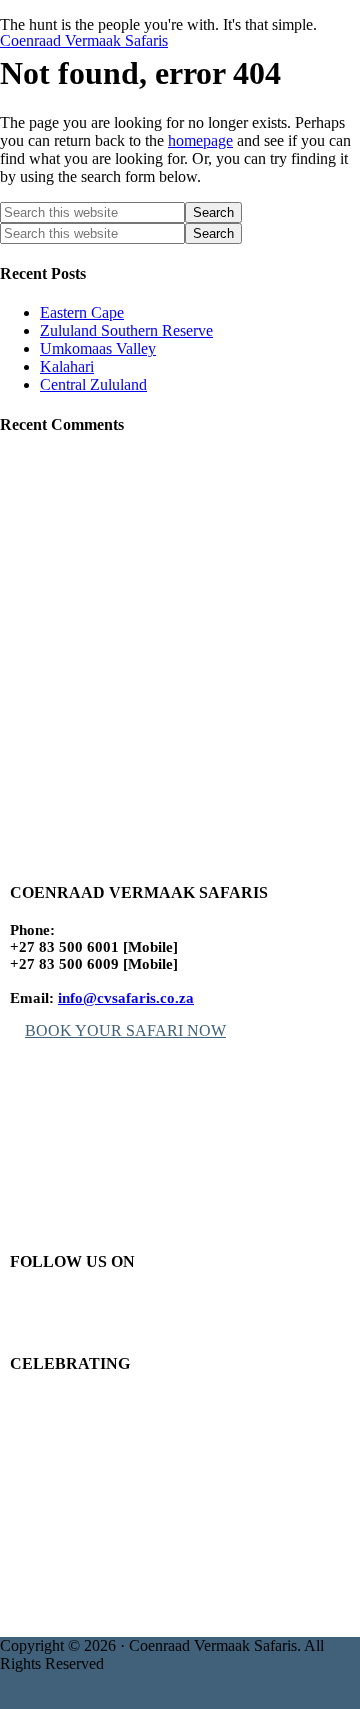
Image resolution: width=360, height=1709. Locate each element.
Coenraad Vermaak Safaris (84, 40)
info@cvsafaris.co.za (126, 998)
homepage (200, 140)
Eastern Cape (82, 312)
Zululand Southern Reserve (126, 330)
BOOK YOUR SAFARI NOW (125, 1030)
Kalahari (67, 366)
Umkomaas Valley (98, 348)
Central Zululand (93, 384)
